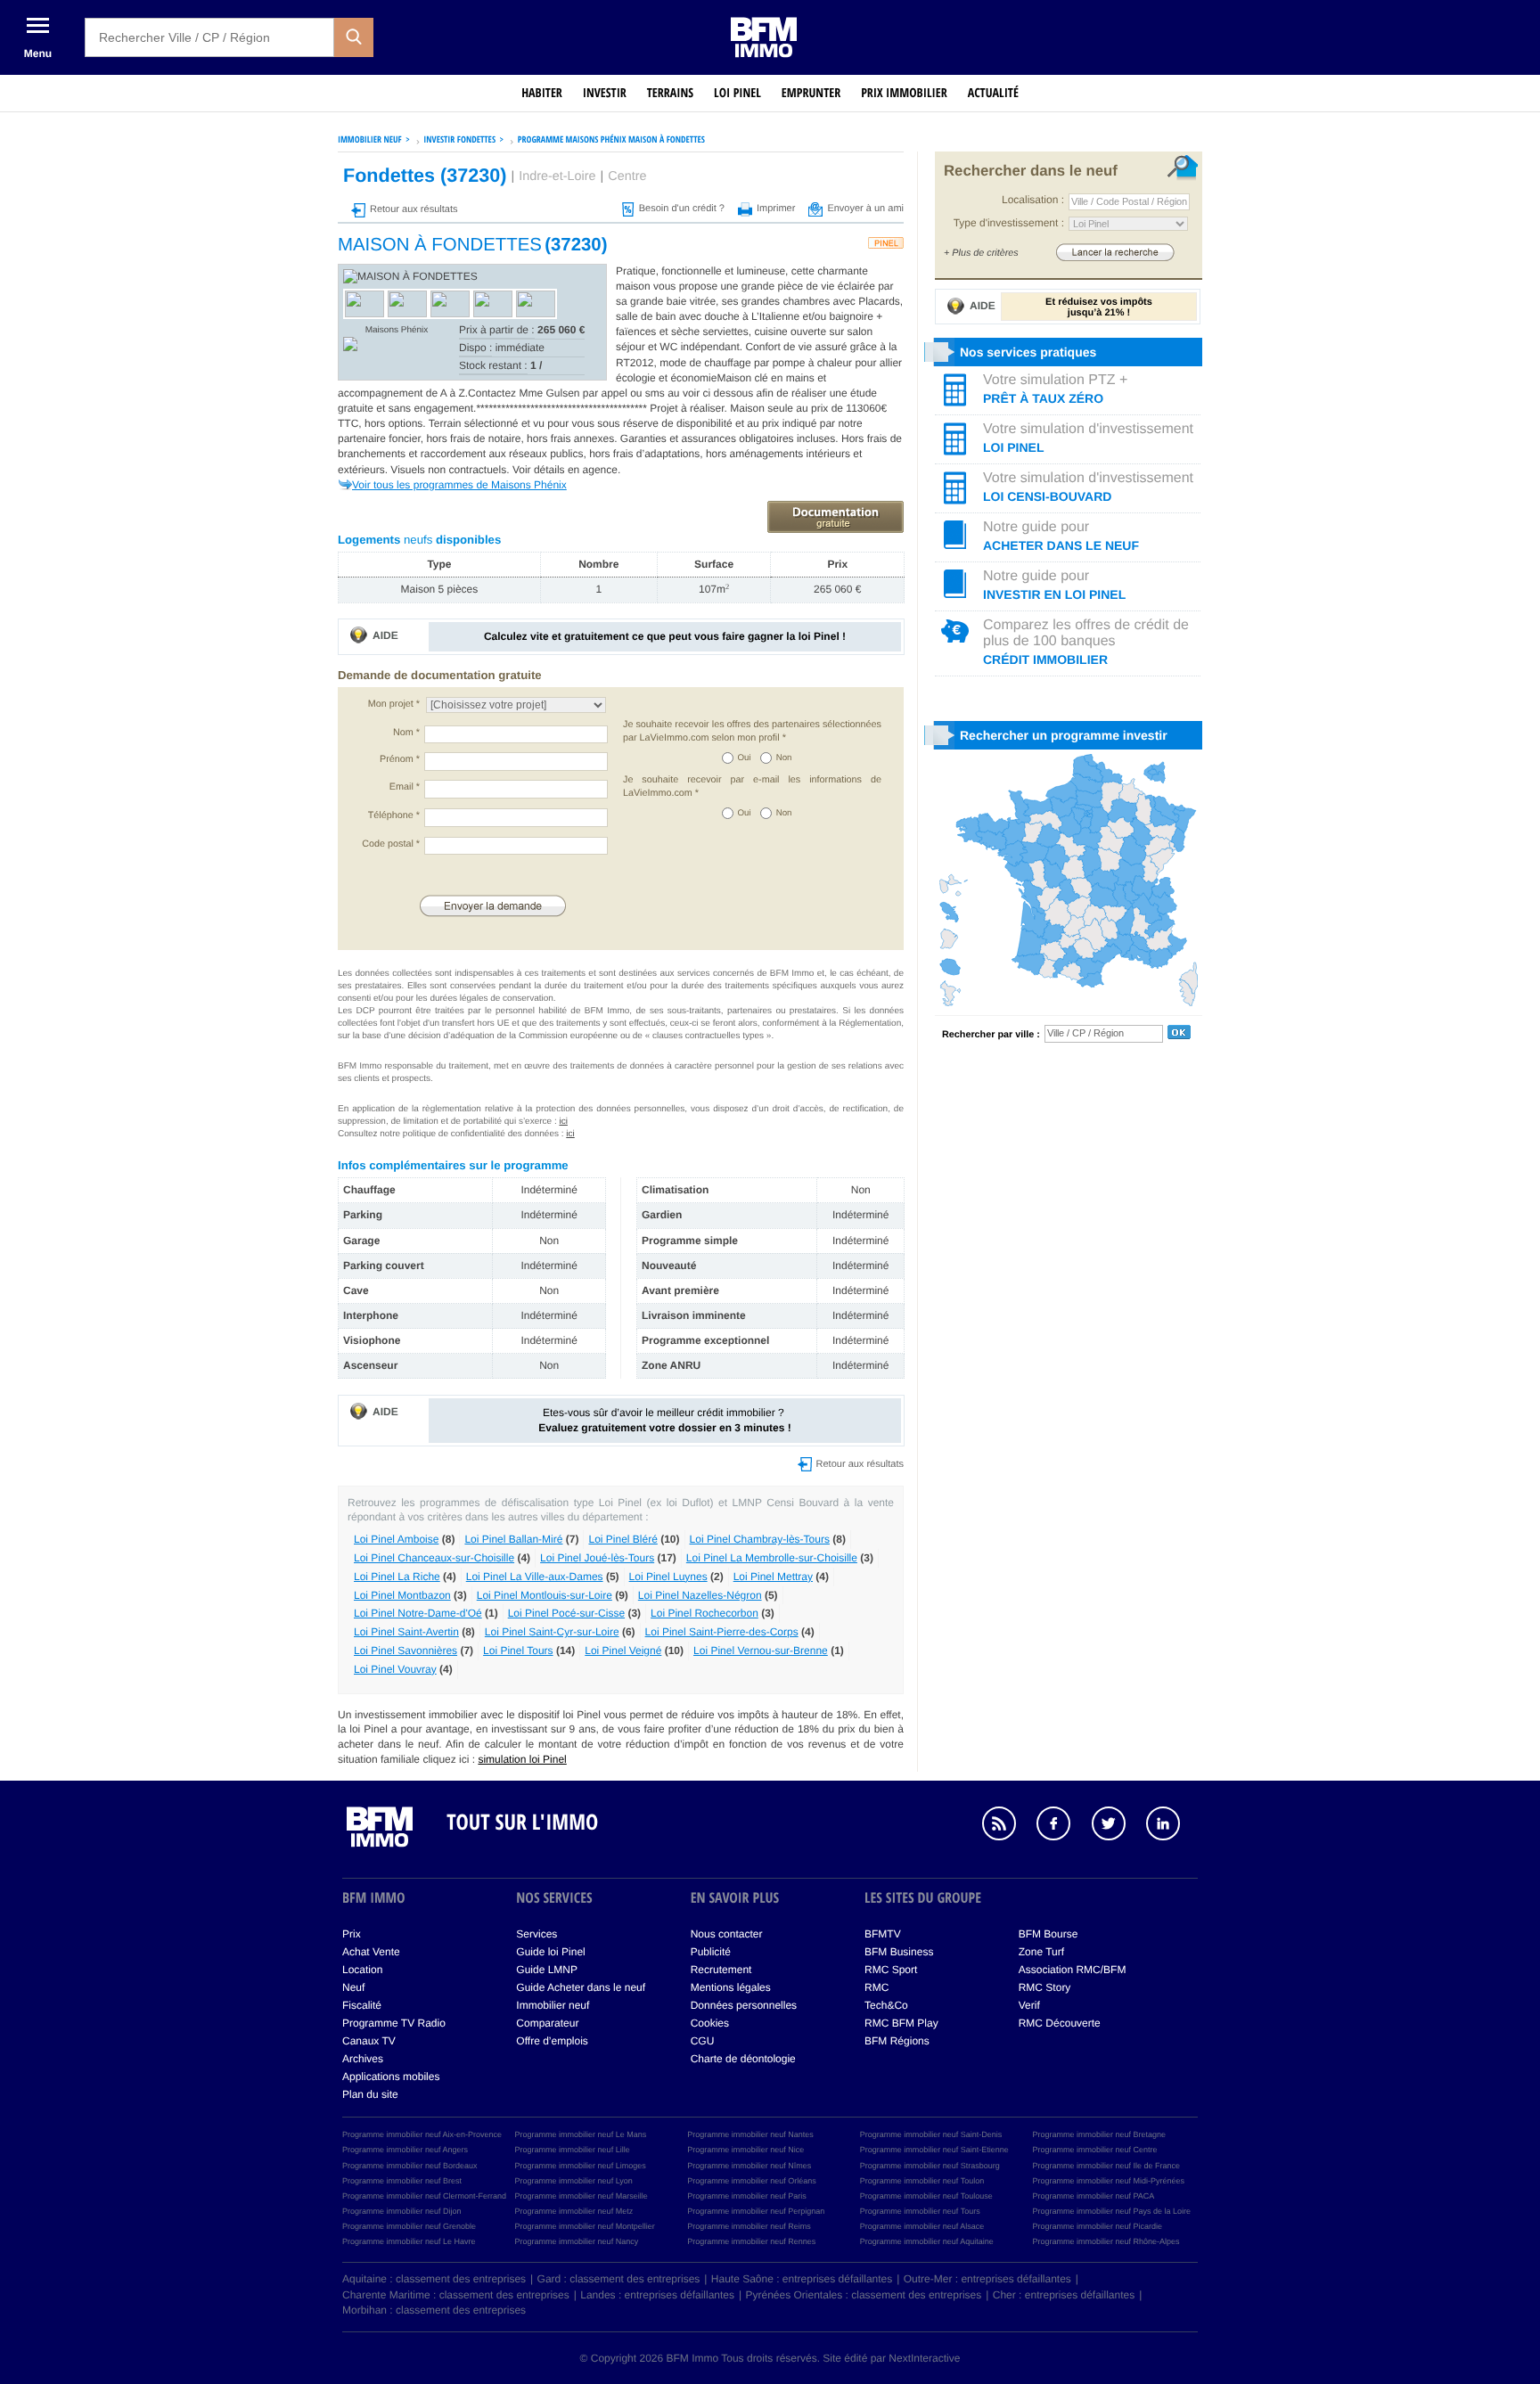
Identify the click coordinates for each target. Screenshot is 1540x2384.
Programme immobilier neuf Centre (1094, 2150)
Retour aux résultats (414, 209)
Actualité (993, 93)
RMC (876, 1987)
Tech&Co (886, 2005)
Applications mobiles (391, 2077)
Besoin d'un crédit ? (682, 209)
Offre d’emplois (552, 2041)
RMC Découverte (1060, 2023)
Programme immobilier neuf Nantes (750, 2134)
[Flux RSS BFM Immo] (1008, 1826)
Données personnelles (744, 2005)
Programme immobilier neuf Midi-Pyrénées (1108, 2181)
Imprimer (776, 209)
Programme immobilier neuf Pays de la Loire (1111, 2211)
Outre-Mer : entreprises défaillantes (987, 2279)
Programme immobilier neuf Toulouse (926, 2196)
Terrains (670, 93)
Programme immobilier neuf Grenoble (409, 2226)
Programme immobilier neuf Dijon (402, 2211)
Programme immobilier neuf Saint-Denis (931, 2134)
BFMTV (883, 1934)
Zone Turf (1041, 1952)
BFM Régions (897, 2041)
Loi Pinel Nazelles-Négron (700, 1595)
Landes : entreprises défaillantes (657, 2295)
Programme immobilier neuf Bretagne (1099, 2134)
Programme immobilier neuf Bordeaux (410, 2166)
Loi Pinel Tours (518, 1651)
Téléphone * (394, 815)
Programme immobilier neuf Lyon (574, 2181)
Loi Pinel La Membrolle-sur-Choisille (772, 1558)
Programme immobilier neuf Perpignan (756, 2211)
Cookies (710, 2023)
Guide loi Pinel (550, 1952)
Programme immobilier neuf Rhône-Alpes (1106, 2241)
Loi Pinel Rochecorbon (704, 1613)
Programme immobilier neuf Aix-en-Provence (422, 2134)
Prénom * (400, 759)
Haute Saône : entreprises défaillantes (802, 2279)
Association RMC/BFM (1073, 1970)
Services (537, 1934)
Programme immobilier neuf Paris (747, 2196)
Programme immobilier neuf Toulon (922, 2181)
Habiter (542, 93)
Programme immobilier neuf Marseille (582, 2196)
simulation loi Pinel (522, 1759)
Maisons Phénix (397, 330)
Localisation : (1033, 200)
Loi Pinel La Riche (397, 1577)
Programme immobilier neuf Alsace (922, 2226)
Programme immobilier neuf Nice (745, 2150)
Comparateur (547, 2023)
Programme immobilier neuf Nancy (577, 2241)
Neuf (353, 1987)
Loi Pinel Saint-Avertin (406, 1632)
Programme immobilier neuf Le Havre (409, 2241)
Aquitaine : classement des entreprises (434, 2279)
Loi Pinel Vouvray (395, 1669)
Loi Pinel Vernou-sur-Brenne (761, 1651)
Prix (352, 1934)
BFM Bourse (1049, 1934)
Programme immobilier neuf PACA (1093, 2196)
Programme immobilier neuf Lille (573, 2150)
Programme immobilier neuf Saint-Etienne (934, 2150)
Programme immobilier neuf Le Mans (581, 2134)
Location (362, 1970)
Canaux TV (369, 2041)
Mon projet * (394, 704)
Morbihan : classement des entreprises (434, 2310)
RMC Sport (891, 1970)
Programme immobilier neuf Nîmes (749, 2166)
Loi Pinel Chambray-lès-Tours (760, 1539)
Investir (605, 93)
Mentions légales (731, 1987)
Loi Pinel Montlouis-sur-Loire (545, 1595)
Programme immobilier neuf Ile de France (1106, 2166)
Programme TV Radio (394, 2023)
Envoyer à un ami (865, 209)
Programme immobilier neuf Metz (574, 2211)
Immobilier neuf (553, 2005)
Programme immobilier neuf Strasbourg (930, 2166)
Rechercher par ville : (991, 1035)
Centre (627, 176)
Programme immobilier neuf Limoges (581, 2166)
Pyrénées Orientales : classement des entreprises (864, 2295)
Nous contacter (727, 1934)
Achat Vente (371, 1952)
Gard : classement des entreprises (619, 2279)
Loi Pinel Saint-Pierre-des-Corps (722, 1632)
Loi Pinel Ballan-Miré (513, 1539)
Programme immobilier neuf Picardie (1097, 2226)
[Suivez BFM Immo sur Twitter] (1118, 1826)
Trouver (1115, 252)
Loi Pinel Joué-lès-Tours (597, 1558)
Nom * (406, 733)
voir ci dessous (720, 393)
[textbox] (209, 37)
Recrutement (721, 1970)
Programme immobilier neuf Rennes (751, 2241)
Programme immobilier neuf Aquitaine (927, 2241)
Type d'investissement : (1009, 223)
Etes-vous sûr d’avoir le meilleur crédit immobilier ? (664, 1420)
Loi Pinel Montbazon (402, 1595)
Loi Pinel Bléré (623, 1539)
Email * (405, 787)
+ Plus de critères (981, 253)
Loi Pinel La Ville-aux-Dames (535, 1577)
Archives (363, 2059)
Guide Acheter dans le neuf (581, 1987)
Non (784, 758)
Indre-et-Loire (557, 176)
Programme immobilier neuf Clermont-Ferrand (424, 2196)
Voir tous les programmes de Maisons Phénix (459, 485)
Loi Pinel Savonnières (405, 1651)
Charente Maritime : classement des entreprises (456, 2295)
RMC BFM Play (901, 2023)
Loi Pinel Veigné (623, 1651)
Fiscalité (362, 2005)
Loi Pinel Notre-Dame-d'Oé (418, 1613)
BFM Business (899, 1952)
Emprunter (811, 93)
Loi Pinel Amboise (396, 1539)
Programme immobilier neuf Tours (920, 2211)
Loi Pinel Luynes (668, 1577)
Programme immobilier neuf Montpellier (585, 2226)
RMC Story (1045, 1987)
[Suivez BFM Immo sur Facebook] (1062, 1826)
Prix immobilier (904, 93)
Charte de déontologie (743, 2059)
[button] (354, 37)
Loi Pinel (737, 93)
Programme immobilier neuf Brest (402, 2181)
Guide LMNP (547, 1970)
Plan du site (370, 2094)
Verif (1029, 2005)
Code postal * (391, 844)
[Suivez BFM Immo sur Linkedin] (1172, 1826)
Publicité (711, 1952)
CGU (703, 2041)
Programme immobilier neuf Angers (405, 2150)
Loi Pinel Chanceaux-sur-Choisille (434, 1558)
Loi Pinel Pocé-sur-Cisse (566, 1613)
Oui (745, 758)
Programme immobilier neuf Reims (749, 2226)
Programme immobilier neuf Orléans (752, 2181)
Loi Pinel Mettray (773, 1577)
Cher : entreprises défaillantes (1064, 2295)
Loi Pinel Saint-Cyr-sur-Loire (552, 1632)
